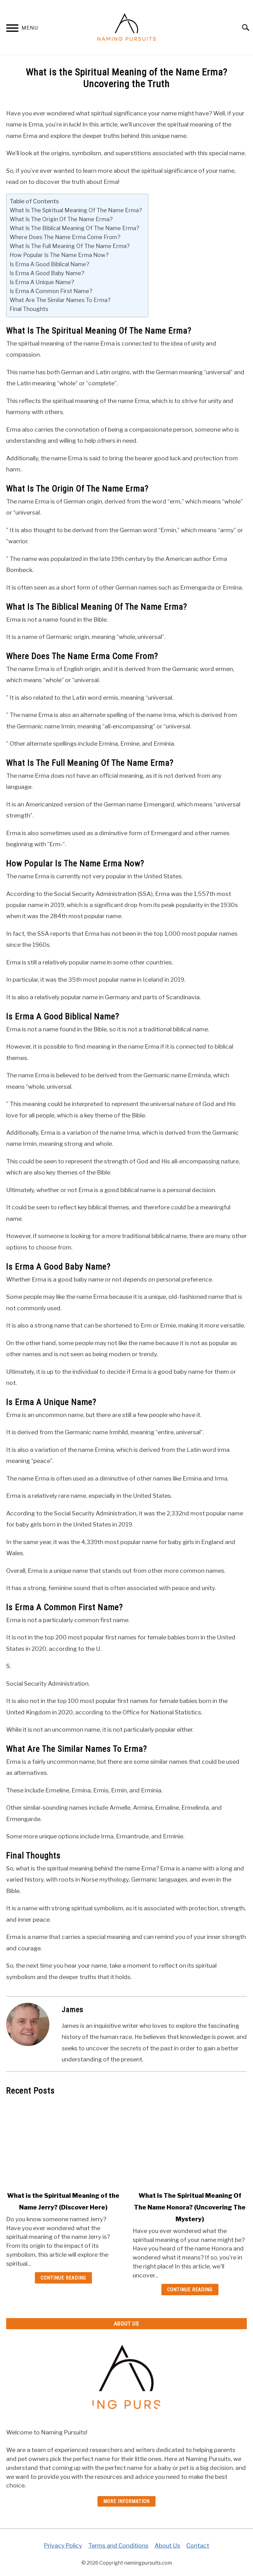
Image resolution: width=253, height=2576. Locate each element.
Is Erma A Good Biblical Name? (49, 264)
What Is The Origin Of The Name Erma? (61, 219)
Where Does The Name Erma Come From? (65, 237)
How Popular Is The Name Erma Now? (59, 255)
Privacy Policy (63, 2545)
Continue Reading (63, 2278)
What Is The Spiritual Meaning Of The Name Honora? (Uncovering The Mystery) (190, 2207)
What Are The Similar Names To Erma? (60, 300)
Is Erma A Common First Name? (51, 291)
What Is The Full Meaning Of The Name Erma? (70, 246)
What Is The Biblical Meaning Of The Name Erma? (74, 228)
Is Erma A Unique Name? (42, 282)
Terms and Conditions (118, 2545)
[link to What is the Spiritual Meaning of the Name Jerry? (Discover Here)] (63, 2143)
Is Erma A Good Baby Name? (47, 273)
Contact (198, 2545)
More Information (126, 2501)
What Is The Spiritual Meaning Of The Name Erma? (76, 210)
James (73, 2010)
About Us (167, 2545)
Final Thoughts (29, 309)
